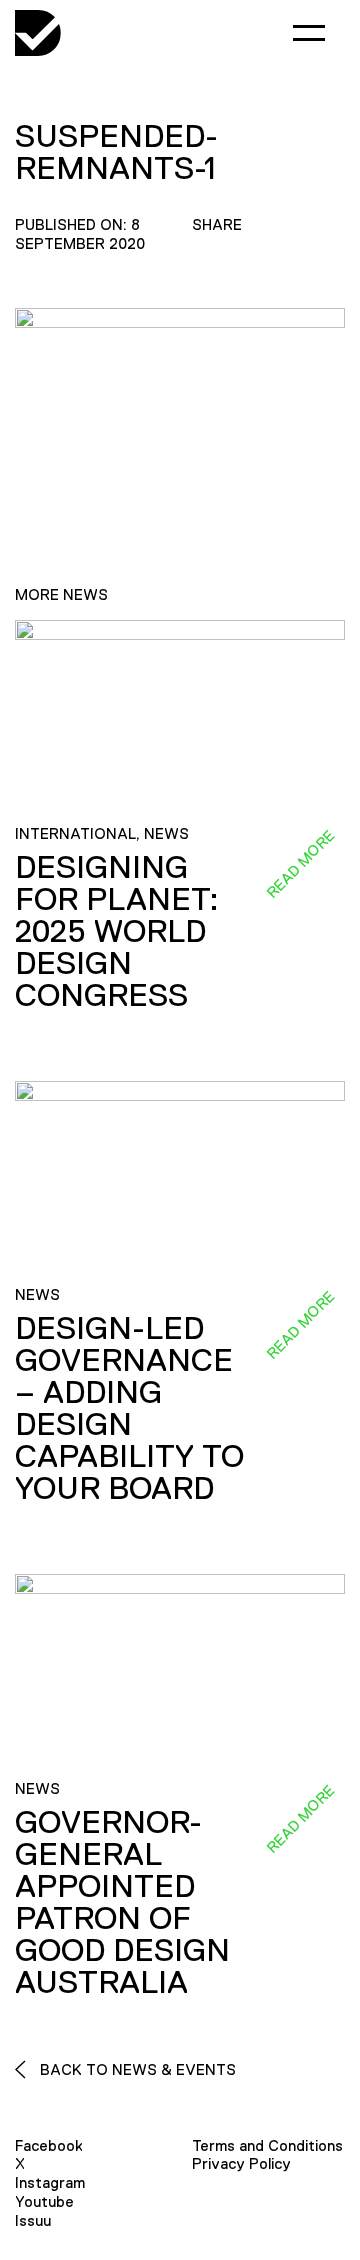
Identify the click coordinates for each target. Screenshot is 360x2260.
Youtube (44, 2201)
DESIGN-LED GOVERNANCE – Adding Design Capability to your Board (129, 1408)
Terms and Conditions (267, 2145)
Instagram (50, 2182)
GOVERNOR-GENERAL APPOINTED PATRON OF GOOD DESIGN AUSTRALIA (122, 1902)
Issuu (33, 2220)
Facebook (49, 2145)
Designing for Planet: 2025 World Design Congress (117, 931)
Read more (300, 863)
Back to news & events (136, 2069)
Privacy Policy (241, 2163)
